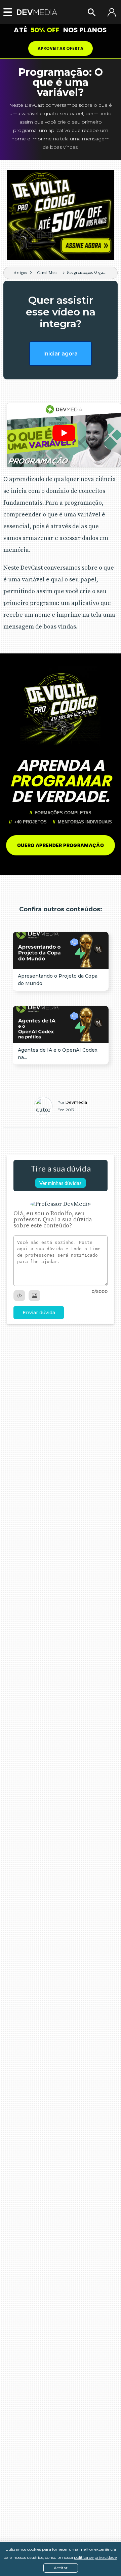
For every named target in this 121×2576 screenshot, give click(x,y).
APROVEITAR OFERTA (61, 48)
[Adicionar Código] (19, 1296)
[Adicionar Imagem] (34, 1296)
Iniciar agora (61, 354)
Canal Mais (47, 273)
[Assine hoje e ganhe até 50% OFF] (61, 215)
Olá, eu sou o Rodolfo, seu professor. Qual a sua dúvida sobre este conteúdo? (53, 1220)
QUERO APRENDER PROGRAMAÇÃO (61, 845)
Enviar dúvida (39, 1313)
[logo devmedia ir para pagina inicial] (37, 12)
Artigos (20, 273)
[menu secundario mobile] (6, 12)
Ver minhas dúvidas (61, 1183)
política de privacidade (95, 2557)
